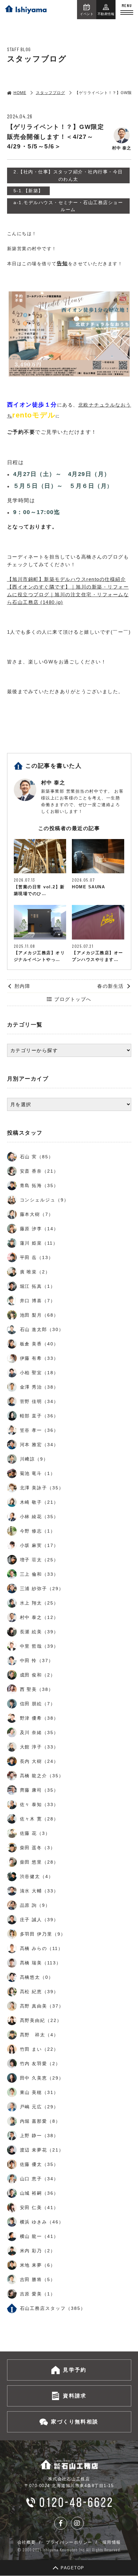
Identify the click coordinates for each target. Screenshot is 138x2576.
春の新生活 (111, 986)
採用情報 (112, 2542)
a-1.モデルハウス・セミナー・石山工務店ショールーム (68, 206)
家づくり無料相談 (75, 2422)
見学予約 (75, 2370)
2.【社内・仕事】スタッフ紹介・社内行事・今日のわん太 (68, 175)
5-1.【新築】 (28, 191)
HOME (20, 93)
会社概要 (27, 2542)
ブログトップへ (73, 999)
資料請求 (75, 2396)
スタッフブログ (51, 93)
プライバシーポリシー (69, 2542)
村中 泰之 (53, 783)
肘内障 (22, 986)
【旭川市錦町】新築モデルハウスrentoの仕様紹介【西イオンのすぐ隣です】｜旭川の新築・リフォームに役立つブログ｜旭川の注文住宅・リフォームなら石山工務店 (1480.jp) (68, 591)
